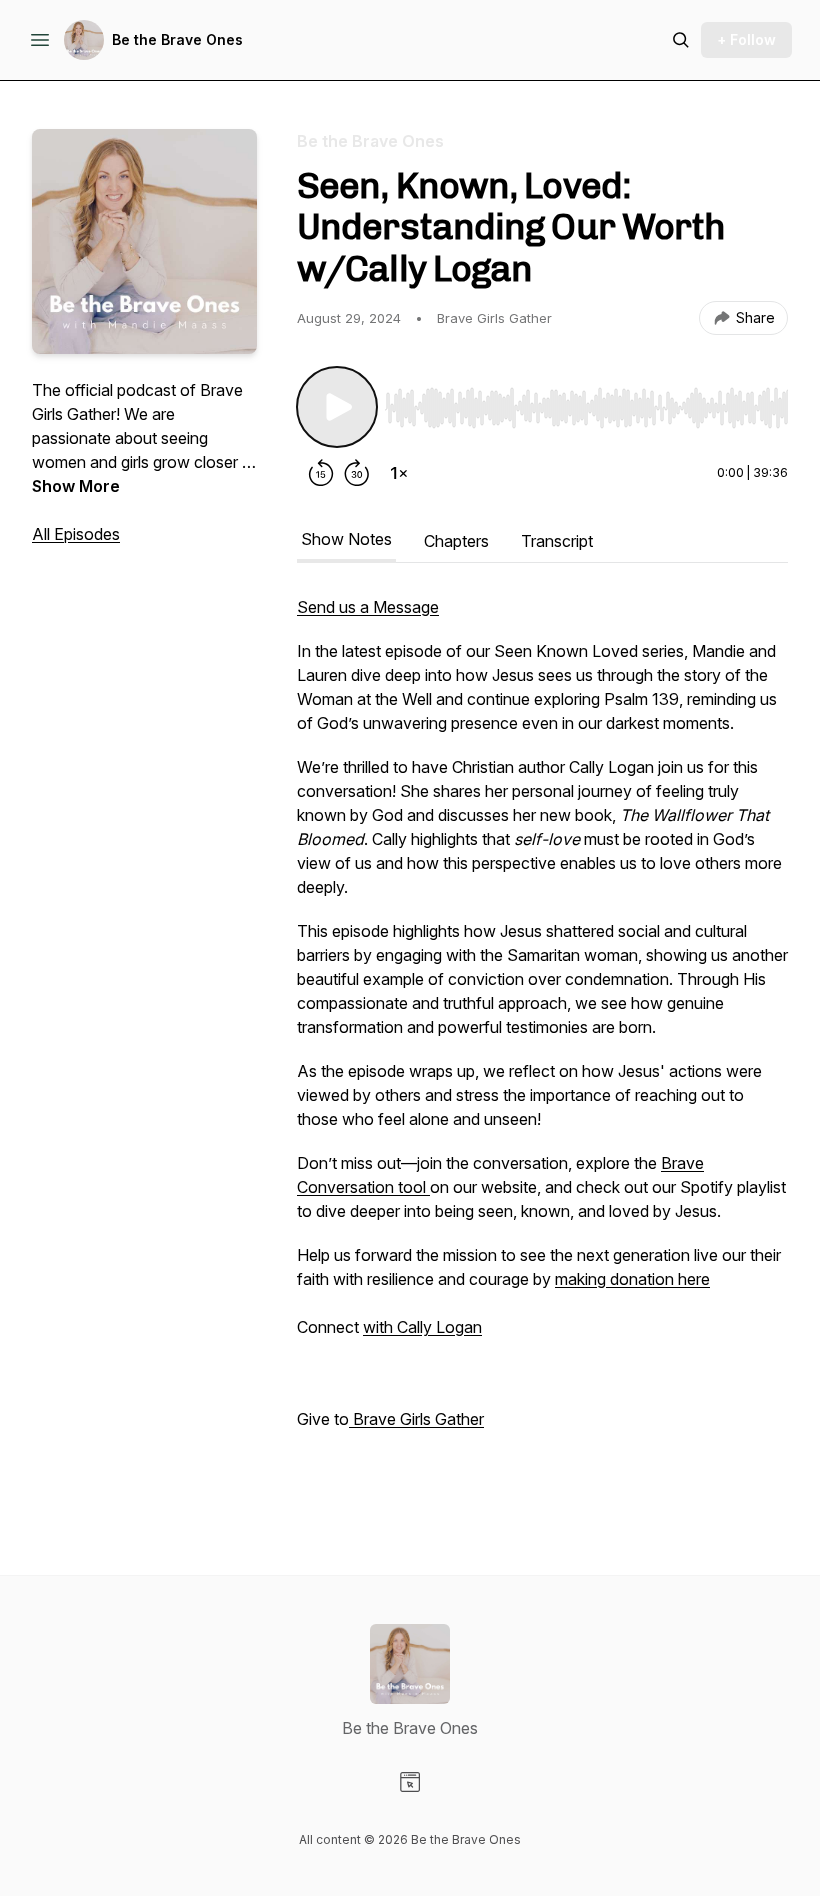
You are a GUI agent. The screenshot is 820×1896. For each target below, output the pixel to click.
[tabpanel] (542, 1045)
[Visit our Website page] (410, 1782)
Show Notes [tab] (346, 539)
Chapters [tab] (456, 541)
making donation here (632, 1279)
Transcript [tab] (557, 541)
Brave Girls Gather (416, 1419)
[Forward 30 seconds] (357, 473)
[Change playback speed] (399, 473)
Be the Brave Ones (177, 39)
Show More (76, 486)
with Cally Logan (422, 1327)
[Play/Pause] (337, 407)
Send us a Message (368, 607)
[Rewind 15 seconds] (321, 473)
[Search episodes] (681, 40)
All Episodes (76, 534)
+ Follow (746, 39)
